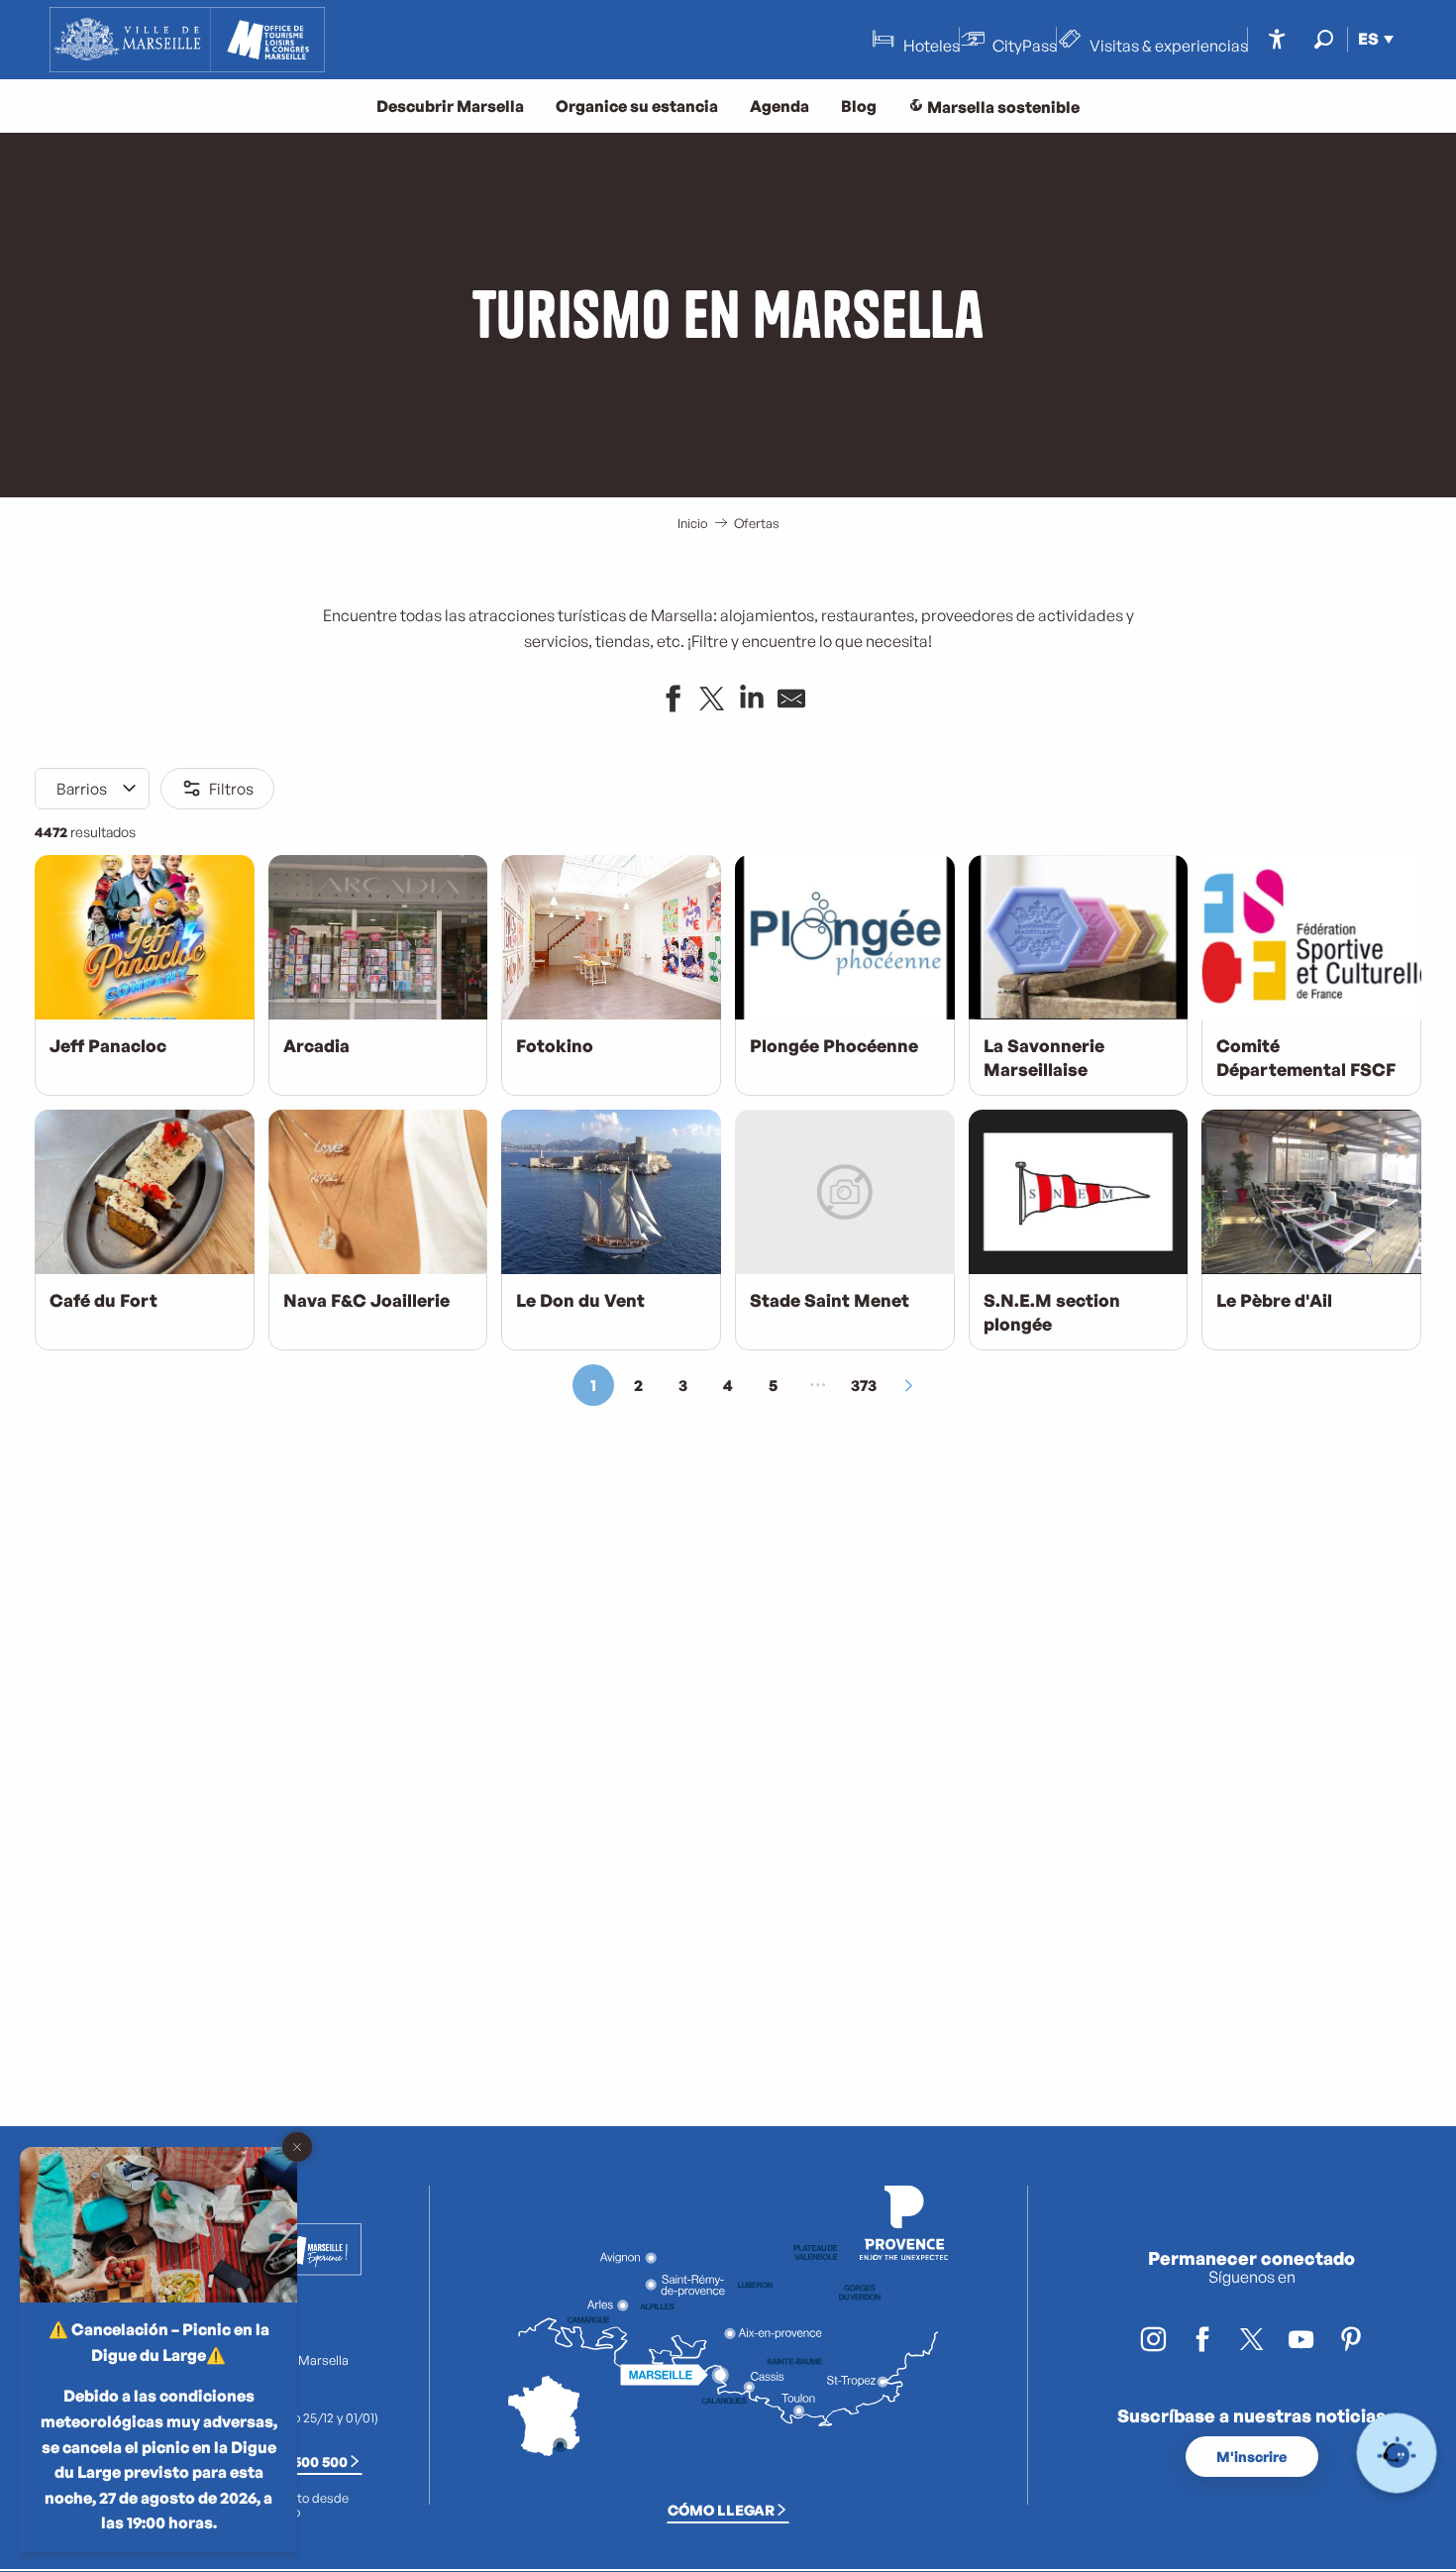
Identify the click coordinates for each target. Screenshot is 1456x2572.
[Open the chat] (1397, 2454)
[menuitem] (187, 40)
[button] (1324, 39)
